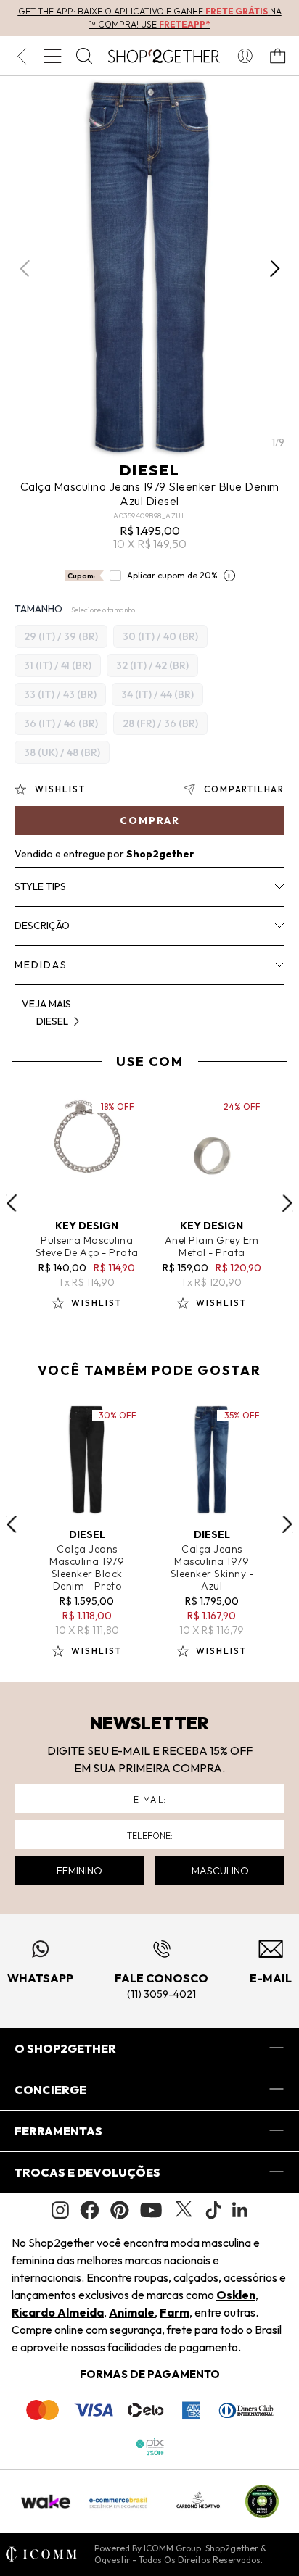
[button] (275, 268)
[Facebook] (90, 2210)
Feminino (79, 1871)
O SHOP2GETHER (65, 2048)
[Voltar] (21, 56)
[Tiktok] (213, 2210)
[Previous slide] (12, 1203)
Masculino (220, 1871)
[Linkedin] (240, 2210)
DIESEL (150, 470)
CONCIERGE (50, 2090)
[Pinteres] (120, 2210)
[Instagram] (60, 2210)
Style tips (40, 886)
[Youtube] (151, 2210)
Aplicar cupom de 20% (172, 575)
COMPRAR (150, 820)
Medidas (41, 965)
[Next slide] (287, 1203)
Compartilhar (244, 789)
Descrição (42, 926)
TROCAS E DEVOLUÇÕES (87, 2172)
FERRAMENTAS (58, 2131)
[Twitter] (184, 2210)
